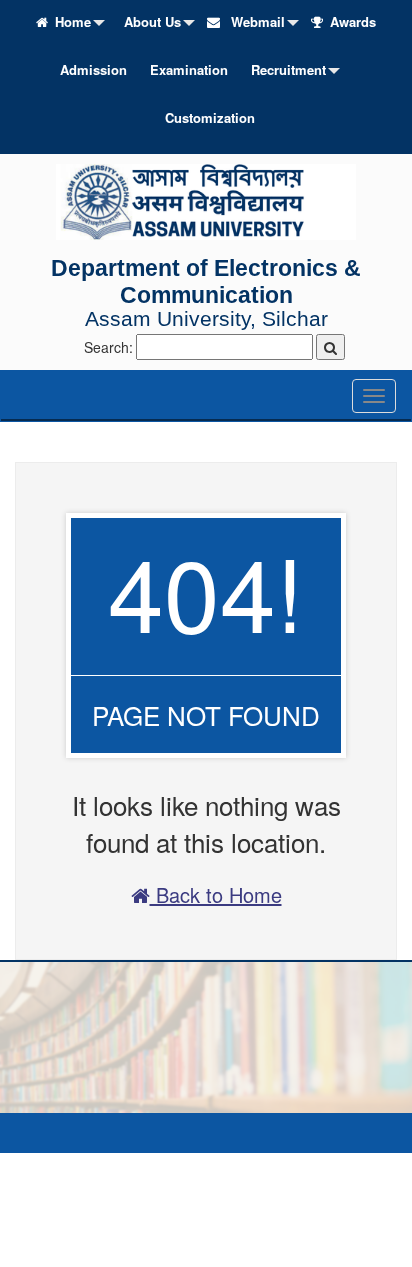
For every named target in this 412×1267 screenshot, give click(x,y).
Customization (210, 117)
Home (73, 21)
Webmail (256, 21)
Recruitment (288, 69)
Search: (108, 347)
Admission (93, 69)
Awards (353, 21)
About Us (152, 21)
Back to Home (216, 894)
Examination (189, 69)
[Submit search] (330, 347)
